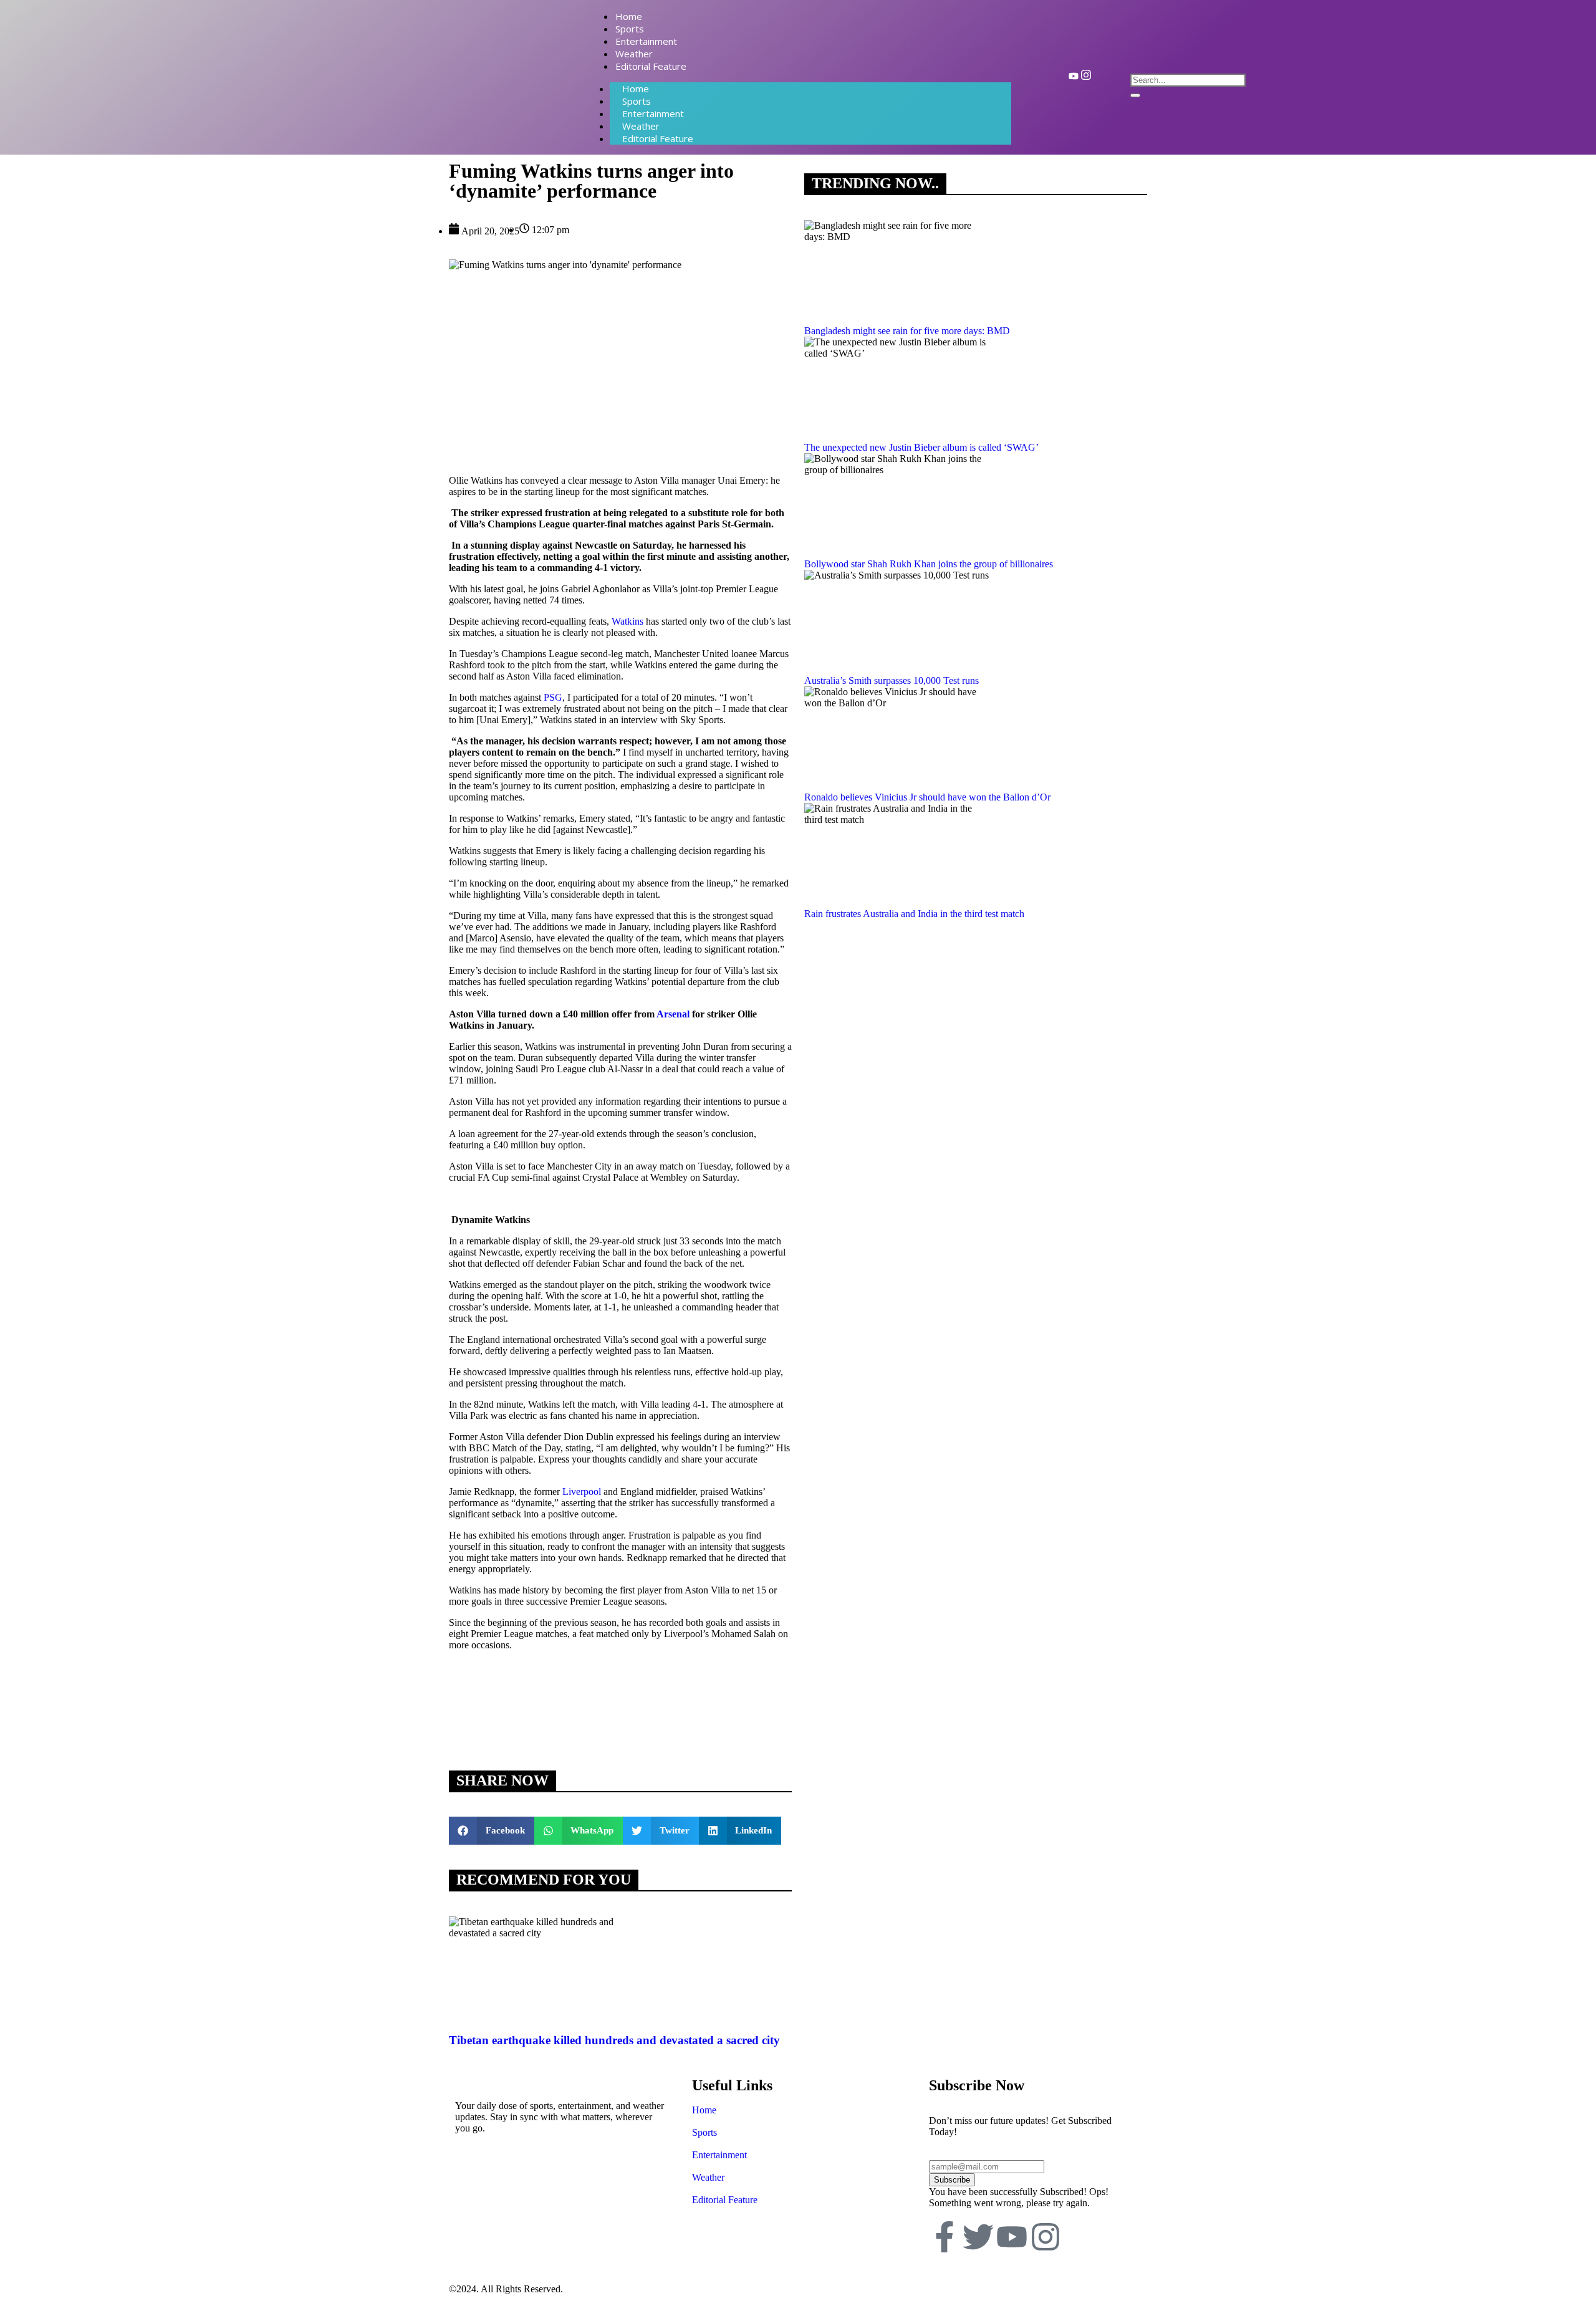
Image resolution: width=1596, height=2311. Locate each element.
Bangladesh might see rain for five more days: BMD (907, 331)
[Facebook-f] (945, 2237)
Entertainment (719, 2155)
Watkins (627, 621)
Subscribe (952, 2180)
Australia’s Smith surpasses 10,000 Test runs (892, 680)
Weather (708, 2177)
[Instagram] (1086, 78)
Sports (704, 2132)
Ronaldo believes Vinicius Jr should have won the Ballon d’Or (927, 797)
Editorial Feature (658, 138)
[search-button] (1135, 95)
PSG (553, 697)
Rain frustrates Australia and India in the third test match (914, 914)
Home (704, 2110)
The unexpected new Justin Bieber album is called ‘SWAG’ (921, 447)
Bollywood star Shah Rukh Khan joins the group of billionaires (929, 564)
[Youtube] (1012, 2237)
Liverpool (582, 1492)
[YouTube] (1074, 78)
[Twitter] (978, 2237)
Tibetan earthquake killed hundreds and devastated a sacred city (614, 2040)
